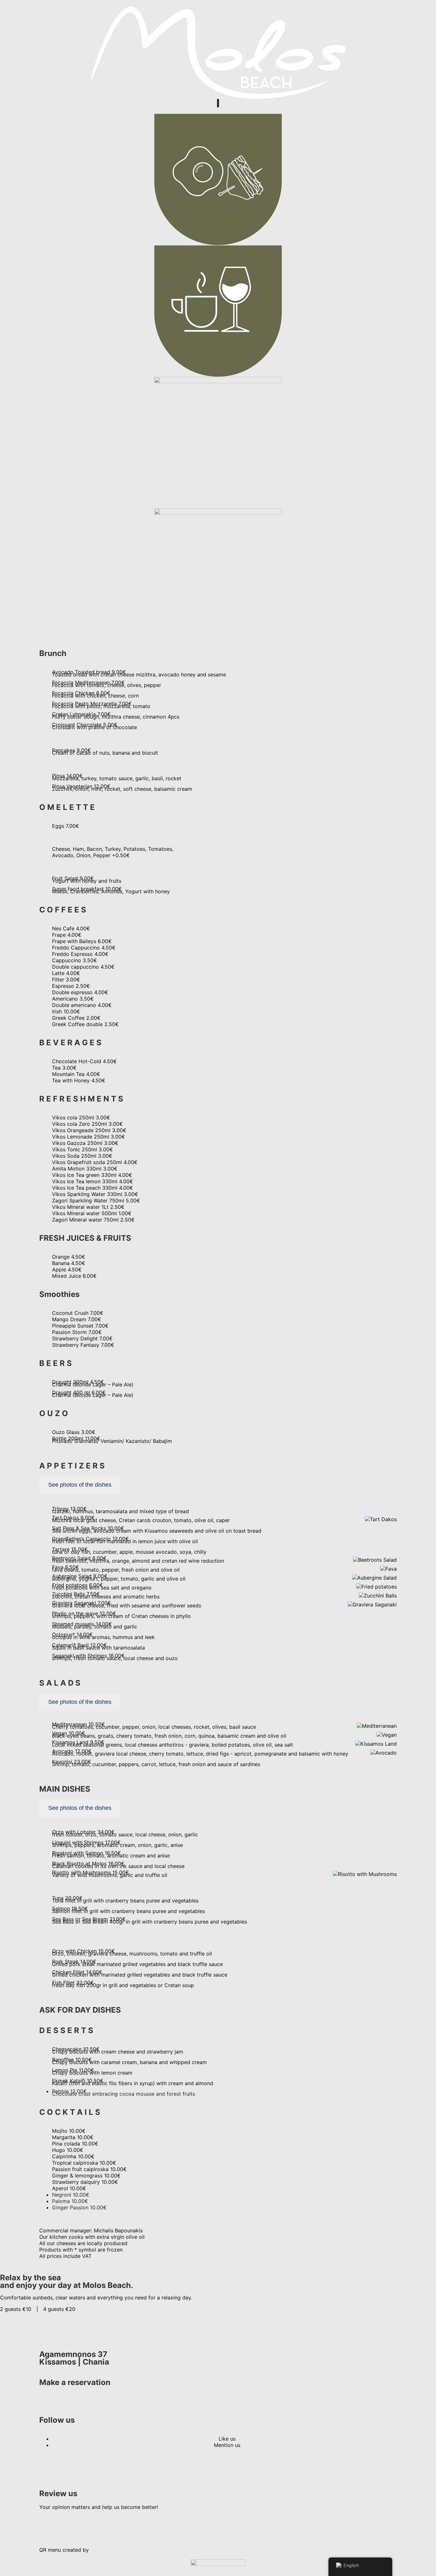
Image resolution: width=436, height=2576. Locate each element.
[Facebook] (47, 2468)
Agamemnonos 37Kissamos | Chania (74, 2358)
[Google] (47, 2525)
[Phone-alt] (47, 2401)
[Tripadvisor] (65, 2525)
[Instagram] (65, 2468)
